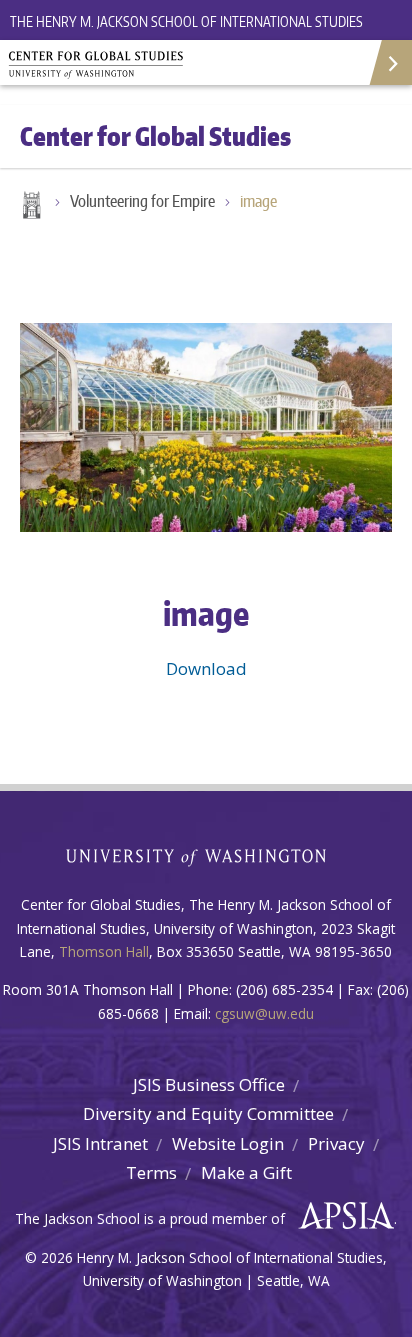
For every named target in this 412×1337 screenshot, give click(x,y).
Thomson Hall (104, 951)
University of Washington (206, 855)
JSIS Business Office (209, 1084)
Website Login (228, 1143)
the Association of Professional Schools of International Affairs (341, 1216)
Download (206, 668)
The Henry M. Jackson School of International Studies (186, 21)
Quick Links (389, 62)
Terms (151, 1172)
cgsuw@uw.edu (264, 1013)
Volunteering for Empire (142, 201)
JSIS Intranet (100, 1143)
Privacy (336, 1143)
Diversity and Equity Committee (208, 1113)
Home (30, 207)
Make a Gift (246, 1172)
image (258, 201)
